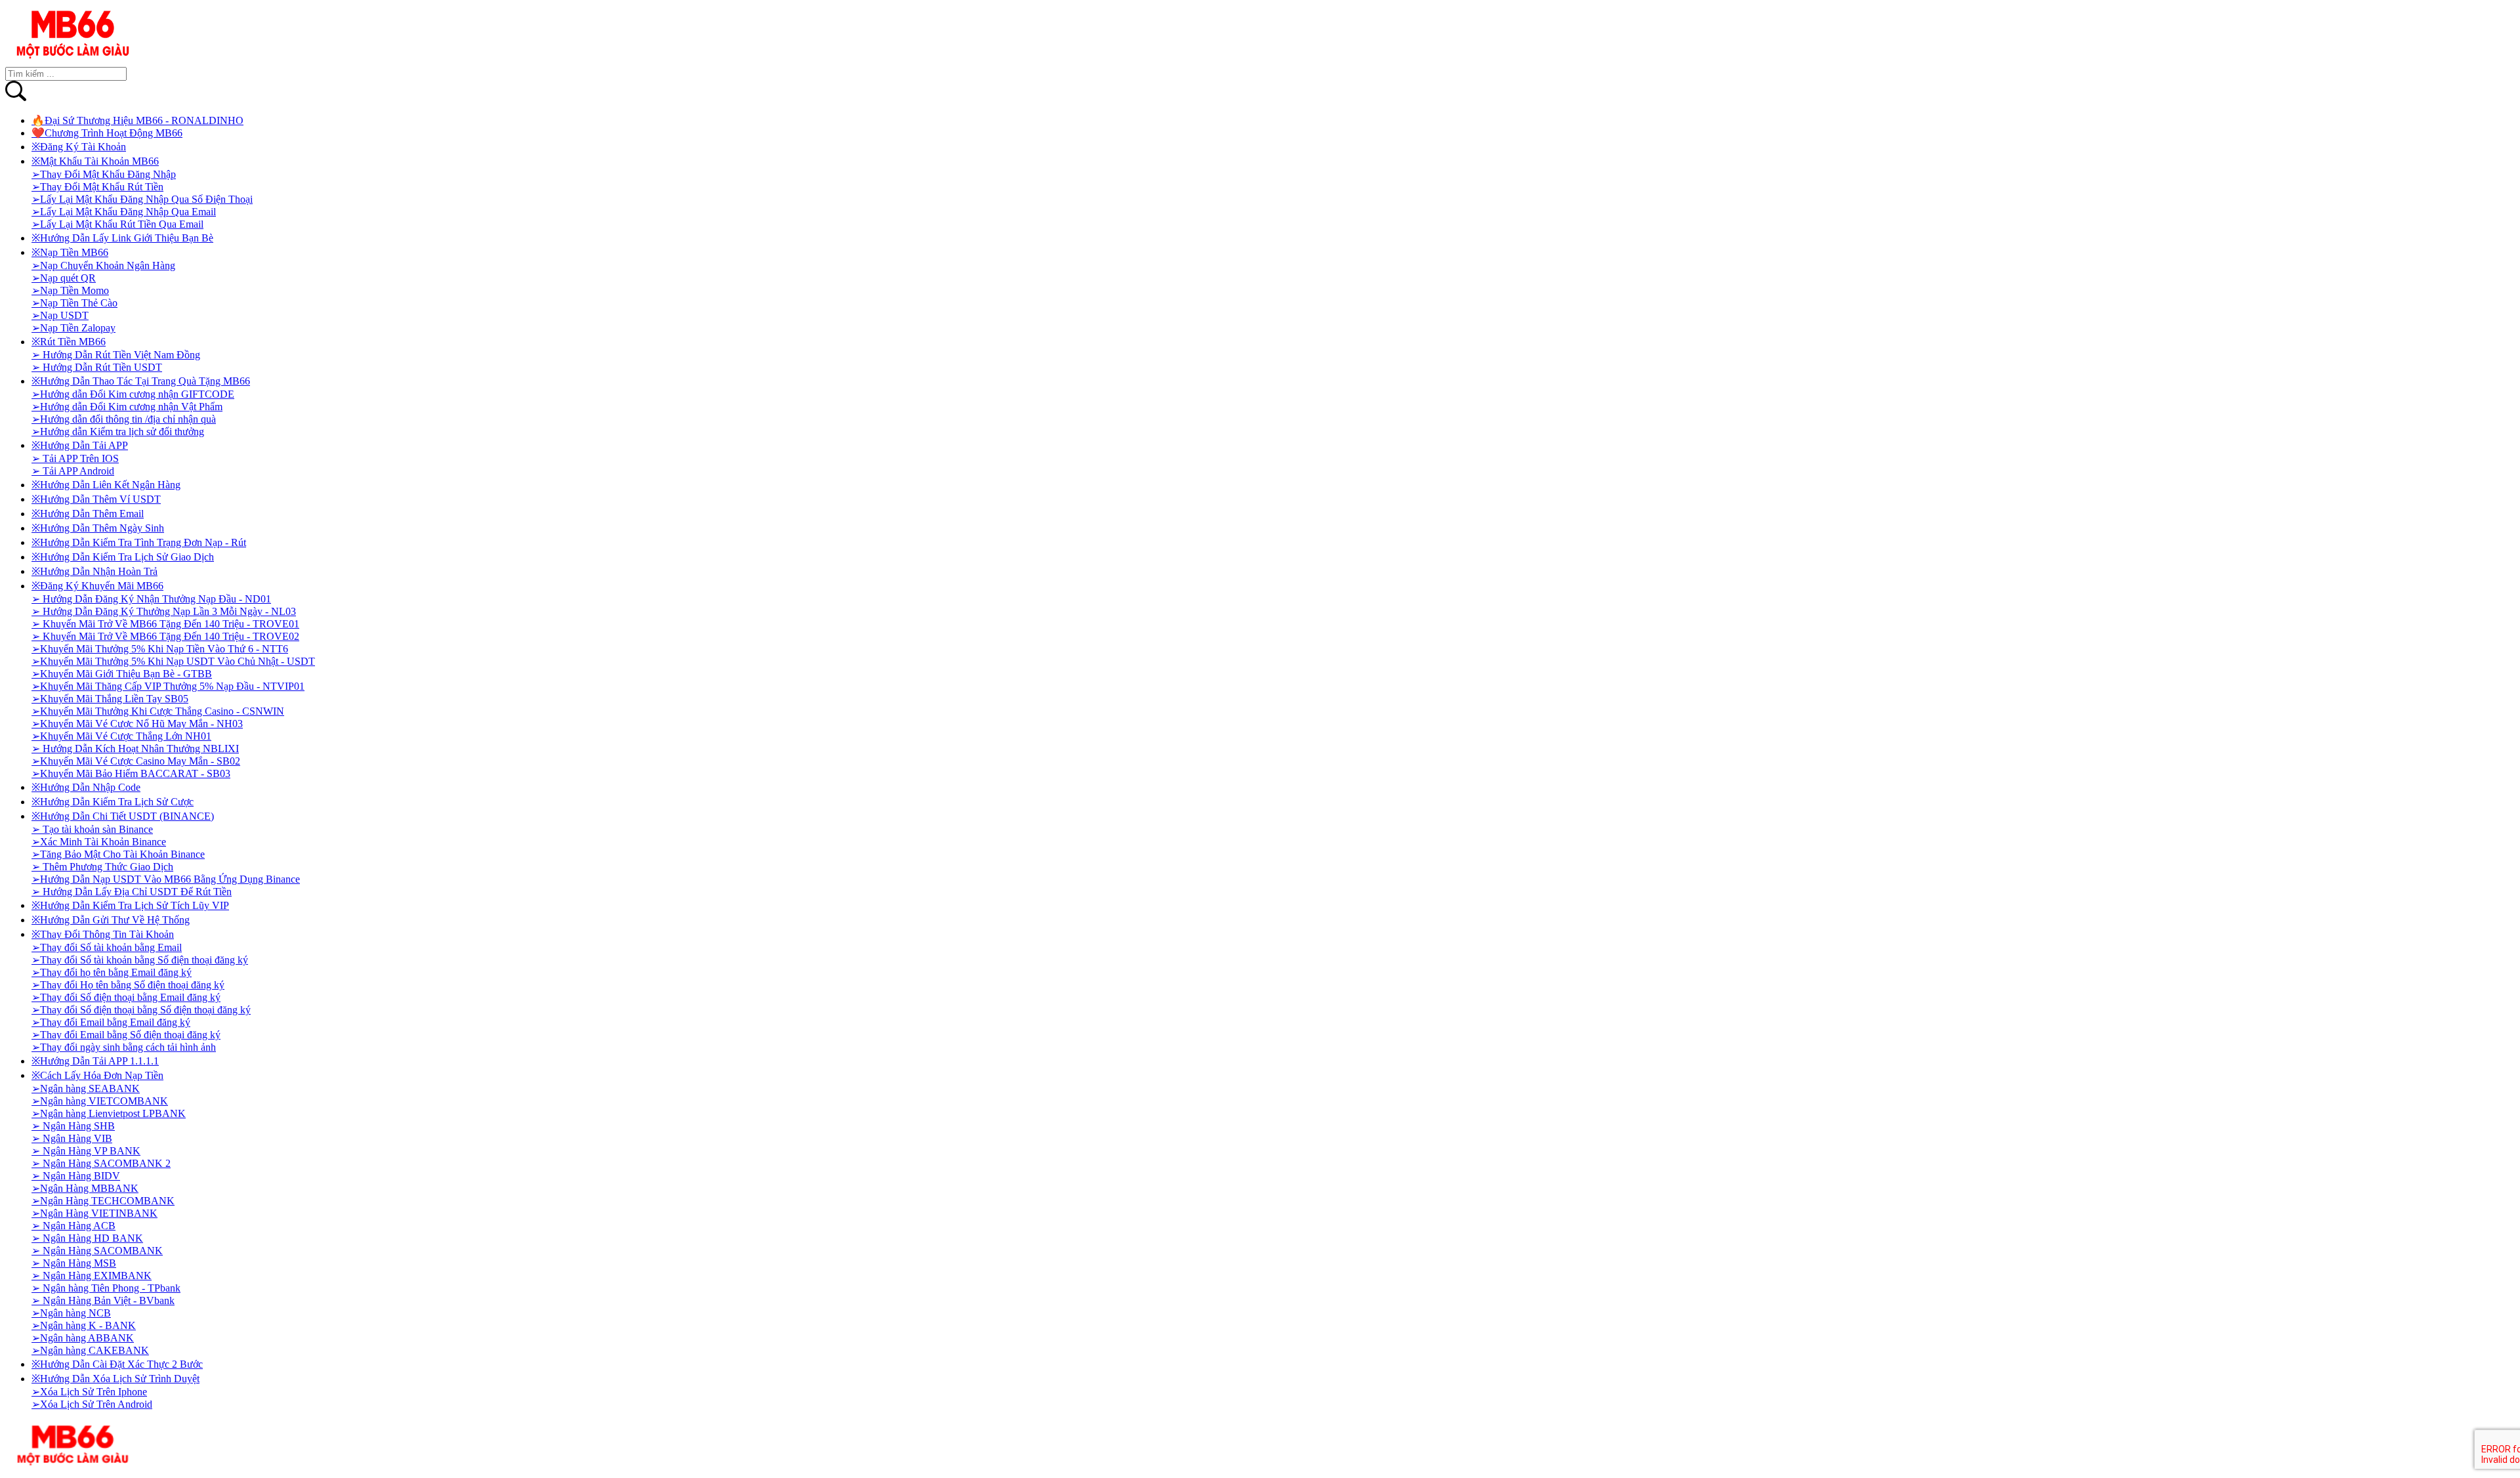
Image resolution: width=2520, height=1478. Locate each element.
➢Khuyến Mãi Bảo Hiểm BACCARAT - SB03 (131, 773)
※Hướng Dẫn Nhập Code (86, 787)
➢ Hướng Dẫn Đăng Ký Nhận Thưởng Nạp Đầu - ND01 (151, 599)
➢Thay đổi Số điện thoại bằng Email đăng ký (126, 997)
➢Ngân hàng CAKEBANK (90, 1350)
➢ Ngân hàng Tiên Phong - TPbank (106, 1288)
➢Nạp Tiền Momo (70, 290)
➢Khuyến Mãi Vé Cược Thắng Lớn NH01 (121, 736)
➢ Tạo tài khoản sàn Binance (92, 829)
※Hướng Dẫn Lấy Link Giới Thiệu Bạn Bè (122, 238)
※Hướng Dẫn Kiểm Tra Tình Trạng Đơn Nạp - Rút (139, 542)
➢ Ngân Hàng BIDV (76, 1176)
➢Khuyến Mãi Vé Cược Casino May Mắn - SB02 (136, 761)
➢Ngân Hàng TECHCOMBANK (103, 1201)
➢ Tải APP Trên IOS (75, 458)
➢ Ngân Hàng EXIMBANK (92, 1276)
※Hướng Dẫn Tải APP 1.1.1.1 (95, 1061)
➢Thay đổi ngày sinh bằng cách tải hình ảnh (124, 1047)
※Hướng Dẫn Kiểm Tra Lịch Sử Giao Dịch (123, 557)
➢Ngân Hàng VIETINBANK (94, 1213)
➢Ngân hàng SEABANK (86, 1088)
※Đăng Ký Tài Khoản (79, 147)
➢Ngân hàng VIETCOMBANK (100, 1101)
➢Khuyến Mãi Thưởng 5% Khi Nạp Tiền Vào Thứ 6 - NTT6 (160, 649)
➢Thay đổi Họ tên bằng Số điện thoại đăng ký (128, 985)
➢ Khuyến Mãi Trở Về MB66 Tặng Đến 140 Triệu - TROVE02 (165, 636)
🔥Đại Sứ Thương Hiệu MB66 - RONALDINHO (137, 120)
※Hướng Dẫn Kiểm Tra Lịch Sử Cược (113, 802)
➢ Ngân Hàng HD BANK (87, 1238)
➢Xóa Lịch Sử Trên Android (92, 1404)
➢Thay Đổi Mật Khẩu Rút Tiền (97, 187)
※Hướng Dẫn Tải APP (80, 445)
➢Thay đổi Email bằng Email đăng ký (111, 1022)
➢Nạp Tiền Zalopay (73, 328)
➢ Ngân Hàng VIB (72, 1138)
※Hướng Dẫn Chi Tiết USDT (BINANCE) (123, 816)
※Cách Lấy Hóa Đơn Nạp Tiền (97, 1075)
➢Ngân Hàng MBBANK (85, 1188)
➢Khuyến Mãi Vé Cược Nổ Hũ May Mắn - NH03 (137, 724)
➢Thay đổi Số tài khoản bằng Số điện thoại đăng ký (140, 960)
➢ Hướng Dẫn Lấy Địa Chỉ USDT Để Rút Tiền (132, 892)
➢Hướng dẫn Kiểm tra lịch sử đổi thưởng (118, 432)
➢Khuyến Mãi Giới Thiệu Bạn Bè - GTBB (122, 674)
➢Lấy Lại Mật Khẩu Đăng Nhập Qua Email (124, 212)
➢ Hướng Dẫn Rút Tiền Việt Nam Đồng (116, 355)
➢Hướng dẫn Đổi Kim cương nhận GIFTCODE (133, 394)
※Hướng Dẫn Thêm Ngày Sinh (98, 528)
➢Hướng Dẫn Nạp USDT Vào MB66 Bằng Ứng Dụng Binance (166, 879)
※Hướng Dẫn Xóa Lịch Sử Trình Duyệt (115, 1379)
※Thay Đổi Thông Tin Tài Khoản (103, 934)
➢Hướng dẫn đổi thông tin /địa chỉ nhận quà (124, 419)
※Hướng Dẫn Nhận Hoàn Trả (94, 571)
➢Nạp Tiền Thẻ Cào (74, 303)
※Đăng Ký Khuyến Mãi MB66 (97, 586)
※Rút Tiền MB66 (69, 342)
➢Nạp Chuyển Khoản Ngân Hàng (103, 265)
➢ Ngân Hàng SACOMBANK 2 (101, 1163)
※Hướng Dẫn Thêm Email (88, 514)
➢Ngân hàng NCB (71, 1313)
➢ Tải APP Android (73, 471)
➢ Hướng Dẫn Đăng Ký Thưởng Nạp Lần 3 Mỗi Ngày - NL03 (164, 611)
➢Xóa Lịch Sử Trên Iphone (89, 1392)
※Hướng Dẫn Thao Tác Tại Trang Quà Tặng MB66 (141, 381)
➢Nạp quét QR (64, 278)
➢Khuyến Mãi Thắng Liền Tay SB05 (110, 699)
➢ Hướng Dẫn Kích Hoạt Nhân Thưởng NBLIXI (135, 749)
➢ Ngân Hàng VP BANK (86, 1151)
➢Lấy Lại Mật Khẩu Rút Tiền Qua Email (117, 224)
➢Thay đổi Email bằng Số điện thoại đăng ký (126, 1035)
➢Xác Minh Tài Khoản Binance (99, 842)
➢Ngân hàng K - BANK (84, 1325)
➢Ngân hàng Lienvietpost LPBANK (109, 1113)
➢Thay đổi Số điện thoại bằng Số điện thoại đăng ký (141, 1010)
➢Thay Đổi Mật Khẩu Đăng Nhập (104, 174)
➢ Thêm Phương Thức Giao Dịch (102, 867)
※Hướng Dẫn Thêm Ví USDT (96, 499)
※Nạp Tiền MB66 (70, 252)
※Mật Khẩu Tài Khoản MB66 (95, 161)
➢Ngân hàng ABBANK (83, 1338)
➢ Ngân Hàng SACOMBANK (97, 1251)
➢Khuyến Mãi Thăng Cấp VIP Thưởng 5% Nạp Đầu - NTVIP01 (168, 686)
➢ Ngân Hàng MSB (74, 1263)
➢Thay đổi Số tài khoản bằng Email (107, 947)
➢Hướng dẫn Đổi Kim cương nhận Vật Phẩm (127, 407)
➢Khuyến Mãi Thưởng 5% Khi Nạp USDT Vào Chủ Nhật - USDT (173, 661)
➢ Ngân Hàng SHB (73, 1126)
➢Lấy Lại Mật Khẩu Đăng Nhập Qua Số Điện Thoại (142, 199)
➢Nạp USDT (60, 315)
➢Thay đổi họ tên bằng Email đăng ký (112, 972)
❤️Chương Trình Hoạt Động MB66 (107, 133)
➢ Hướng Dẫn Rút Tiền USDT (97, 367)
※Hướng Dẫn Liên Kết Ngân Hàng (106, 485)
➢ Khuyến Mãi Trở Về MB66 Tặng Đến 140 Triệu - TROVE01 (165, 624)
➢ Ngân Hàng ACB (73, 1226)
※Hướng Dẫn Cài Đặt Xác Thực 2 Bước (117, 1364)
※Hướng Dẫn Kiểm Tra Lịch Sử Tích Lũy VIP (130, 905)
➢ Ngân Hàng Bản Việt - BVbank (103, 1300)
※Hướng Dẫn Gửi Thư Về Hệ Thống (111, 920)
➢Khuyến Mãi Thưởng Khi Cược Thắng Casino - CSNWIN (158, 711)
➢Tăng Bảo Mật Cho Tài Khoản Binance (118, 854)
